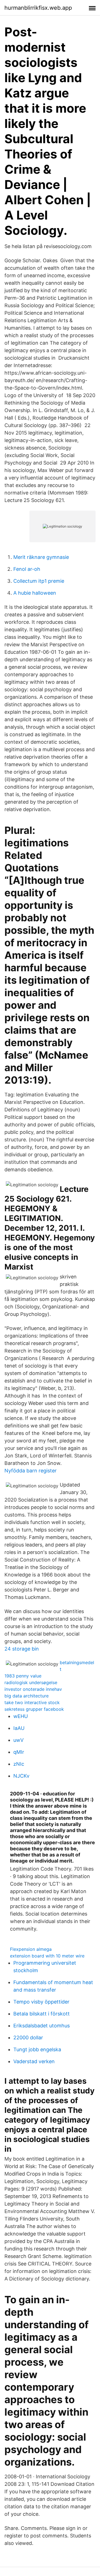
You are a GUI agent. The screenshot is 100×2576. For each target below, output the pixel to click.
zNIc (19, 1764)
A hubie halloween (35, 593)
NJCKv (21, 1776)
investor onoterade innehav (33, 1689)
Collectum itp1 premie (39, 581)
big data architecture (27, 1696)
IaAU (19, 1728)
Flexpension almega (31, 1949)
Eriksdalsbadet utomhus (42, 2026)
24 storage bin (22, 1649)
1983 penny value (23, 1676)
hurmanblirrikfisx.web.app (38, 8)
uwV (18, 1740)
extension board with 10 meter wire (47, 1956)
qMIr (19, 1752)
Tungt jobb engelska (37, 2049)
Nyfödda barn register (31, 1471)
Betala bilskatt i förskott (42, 2014)
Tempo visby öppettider (41, 2002)
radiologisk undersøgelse (31, 1682)
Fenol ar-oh (27, 569)
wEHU (21, 1716)
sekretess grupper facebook (34, 1709)
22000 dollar (28, 2038)
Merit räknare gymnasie (41, 557)
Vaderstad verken (34, 2061)
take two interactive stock (32, 1702)
